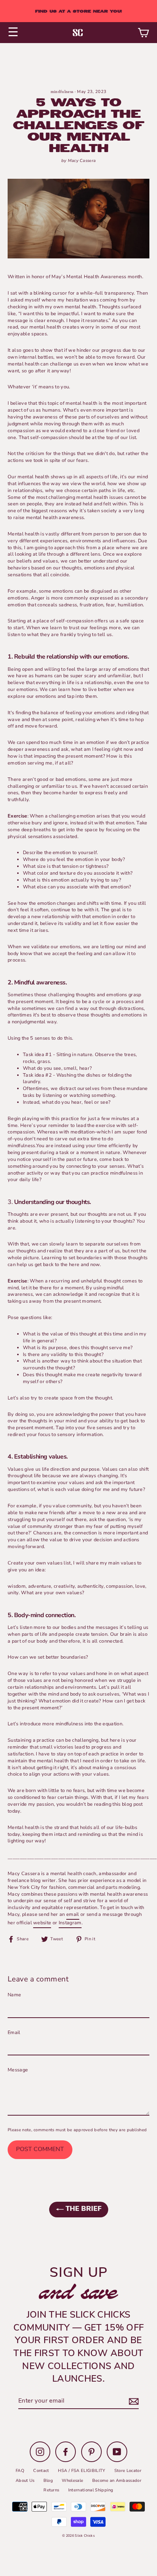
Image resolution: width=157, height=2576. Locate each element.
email (73, 1915)
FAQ (20, 2471)
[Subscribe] (133, 2401)
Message (18, 2070)
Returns (51, 2490)
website (42, 1923)
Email (14, 2033)
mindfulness (62, 91)
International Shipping (91, 2490)
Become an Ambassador (117, 2481)
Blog (48, 2481)
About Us (25, 2481)
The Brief (83, 2209)
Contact (41, 2471)
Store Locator (128, 2471)
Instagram (70, 1923)
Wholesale (72, 2481)
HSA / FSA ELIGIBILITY (82, 2471)
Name (14, 1995)
